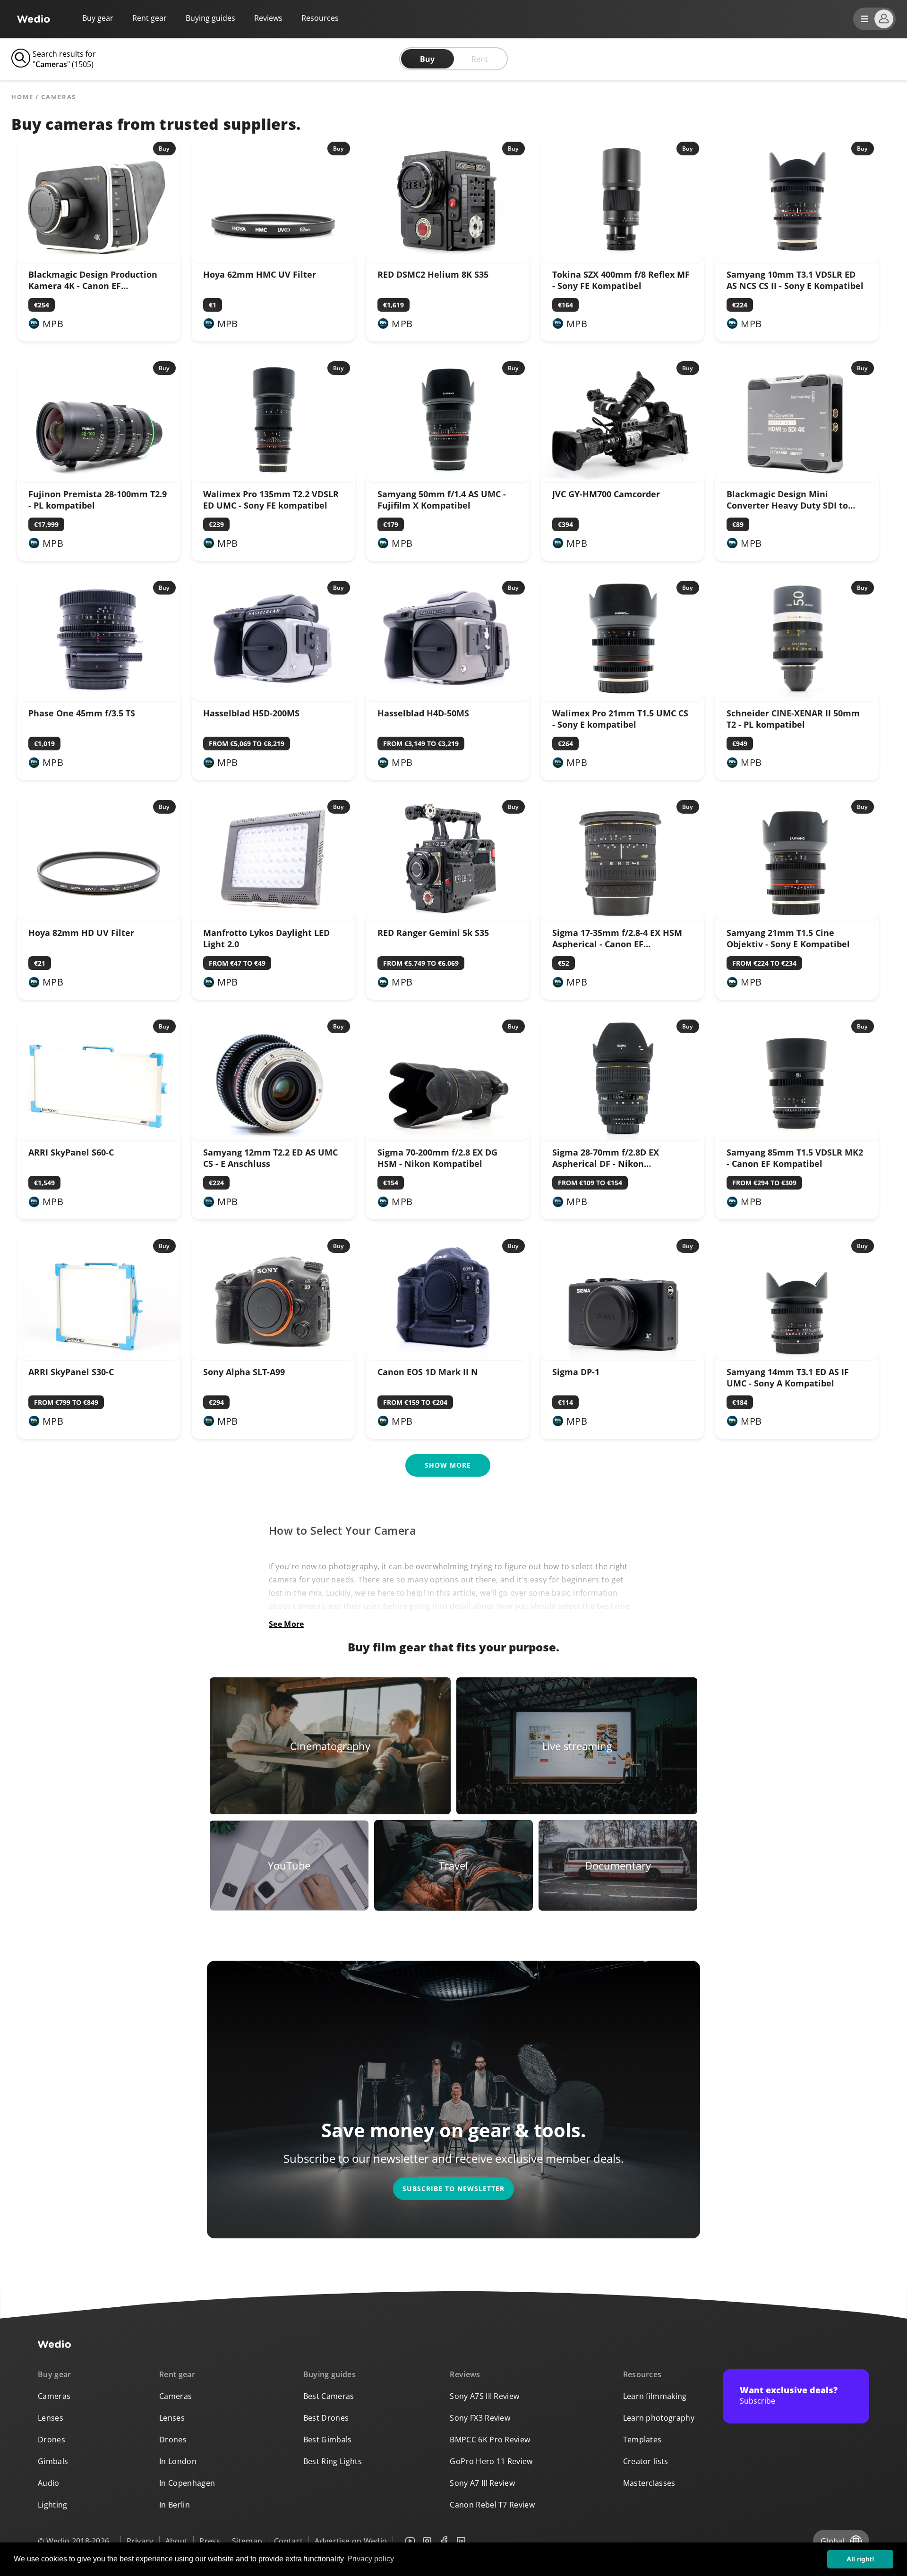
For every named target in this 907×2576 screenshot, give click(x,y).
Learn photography (659, 2418)
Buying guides (210, 18)
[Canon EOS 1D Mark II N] (448, 1357)
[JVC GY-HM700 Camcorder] (623, 479)
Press (210, 2541)
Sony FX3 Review (480, 2418)
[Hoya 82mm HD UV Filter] (99, 918)
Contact (288, 2541)
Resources (642, 2374)
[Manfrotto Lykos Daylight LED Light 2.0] (274, 918)
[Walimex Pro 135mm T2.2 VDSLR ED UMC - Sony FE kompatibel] (274, 479)
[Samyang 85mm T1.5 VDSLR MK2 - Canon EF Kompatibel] (797, 1138)
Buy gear (98, 18)
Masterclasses (649, 2483)
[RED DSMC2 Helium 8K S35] (448, 260)
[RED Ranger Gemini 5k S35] (448, 918)
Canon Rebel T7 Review (492, 2505)
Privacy (140, 2541)
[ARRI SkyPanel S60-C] (99, 1138)
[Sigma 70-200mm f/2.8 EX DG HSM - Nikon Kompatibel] (448, 1138)
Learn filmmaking (655, 2396)
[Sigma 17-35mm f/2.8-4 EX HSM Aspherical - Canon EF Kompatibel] (623, 918)
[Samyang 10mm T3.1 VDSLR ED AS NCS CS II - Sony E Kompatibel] (797, 260)
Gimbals (53, 2461)
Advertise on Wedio (351, 2541)
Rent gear (150, 18)
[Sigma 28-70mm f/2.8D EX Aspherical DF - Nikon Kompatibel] (623, 1138)
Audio (49, 2483)
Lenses (51, 2418)
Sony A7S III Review (484, 2396)
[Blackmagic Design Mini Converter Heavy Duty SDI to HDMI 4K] (797, 479)
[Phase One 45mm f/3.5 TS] (99, 698)
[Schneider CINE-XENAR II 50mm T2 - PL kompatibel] (797, 698)
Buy (427, 59)
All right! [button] (860, 2559)
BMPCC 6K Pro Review (490, 2440)
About (177, 2541)
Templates (642, 2440)
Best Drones (326, 2418)
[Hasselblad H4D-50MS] (448, 698)
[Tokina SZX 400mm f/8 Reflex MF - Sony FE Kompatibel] (623, 260)
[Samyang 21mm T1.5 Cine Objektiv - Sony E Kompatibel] (797, 918)
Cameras (54, 2396)
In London (178, 2461)
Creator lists (646, 2461)
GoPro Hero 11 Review (491, 2461)
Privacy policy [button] (371, 2559)
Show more (448, 1465)
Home (22, 97)
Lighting (53, 2505)
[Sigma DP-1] (623, 1357)
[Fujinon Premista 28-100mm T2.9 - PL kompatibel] (99, 479)
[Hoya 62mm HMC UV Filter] (274, 260)
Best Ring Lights (333, 2461)
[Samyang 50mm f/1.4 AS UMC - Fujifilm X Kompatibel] (448, 479)
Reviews (268, 18)
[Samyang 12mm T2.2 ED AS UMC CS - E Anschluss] (274, 1138)
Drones (51, 2440)
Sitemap (247, 2541)
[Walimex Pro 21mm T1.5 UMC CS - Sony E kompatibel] (623, 698)
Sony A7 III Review (482, 2483)
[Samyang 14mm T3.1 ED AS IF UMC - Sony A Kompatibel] (797, 1357)
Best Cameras (329, 2396)
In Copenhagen (187, 2483)
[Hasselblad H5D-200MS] (274, 698)
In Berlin (175, 2505)
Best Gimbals (328, 2440)
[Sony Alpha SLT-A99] (274, 1357)
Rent (480, 59)
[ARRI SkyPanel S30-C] (99, 1357)
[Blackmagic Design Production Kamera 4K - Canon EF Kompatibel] (99, 260)
